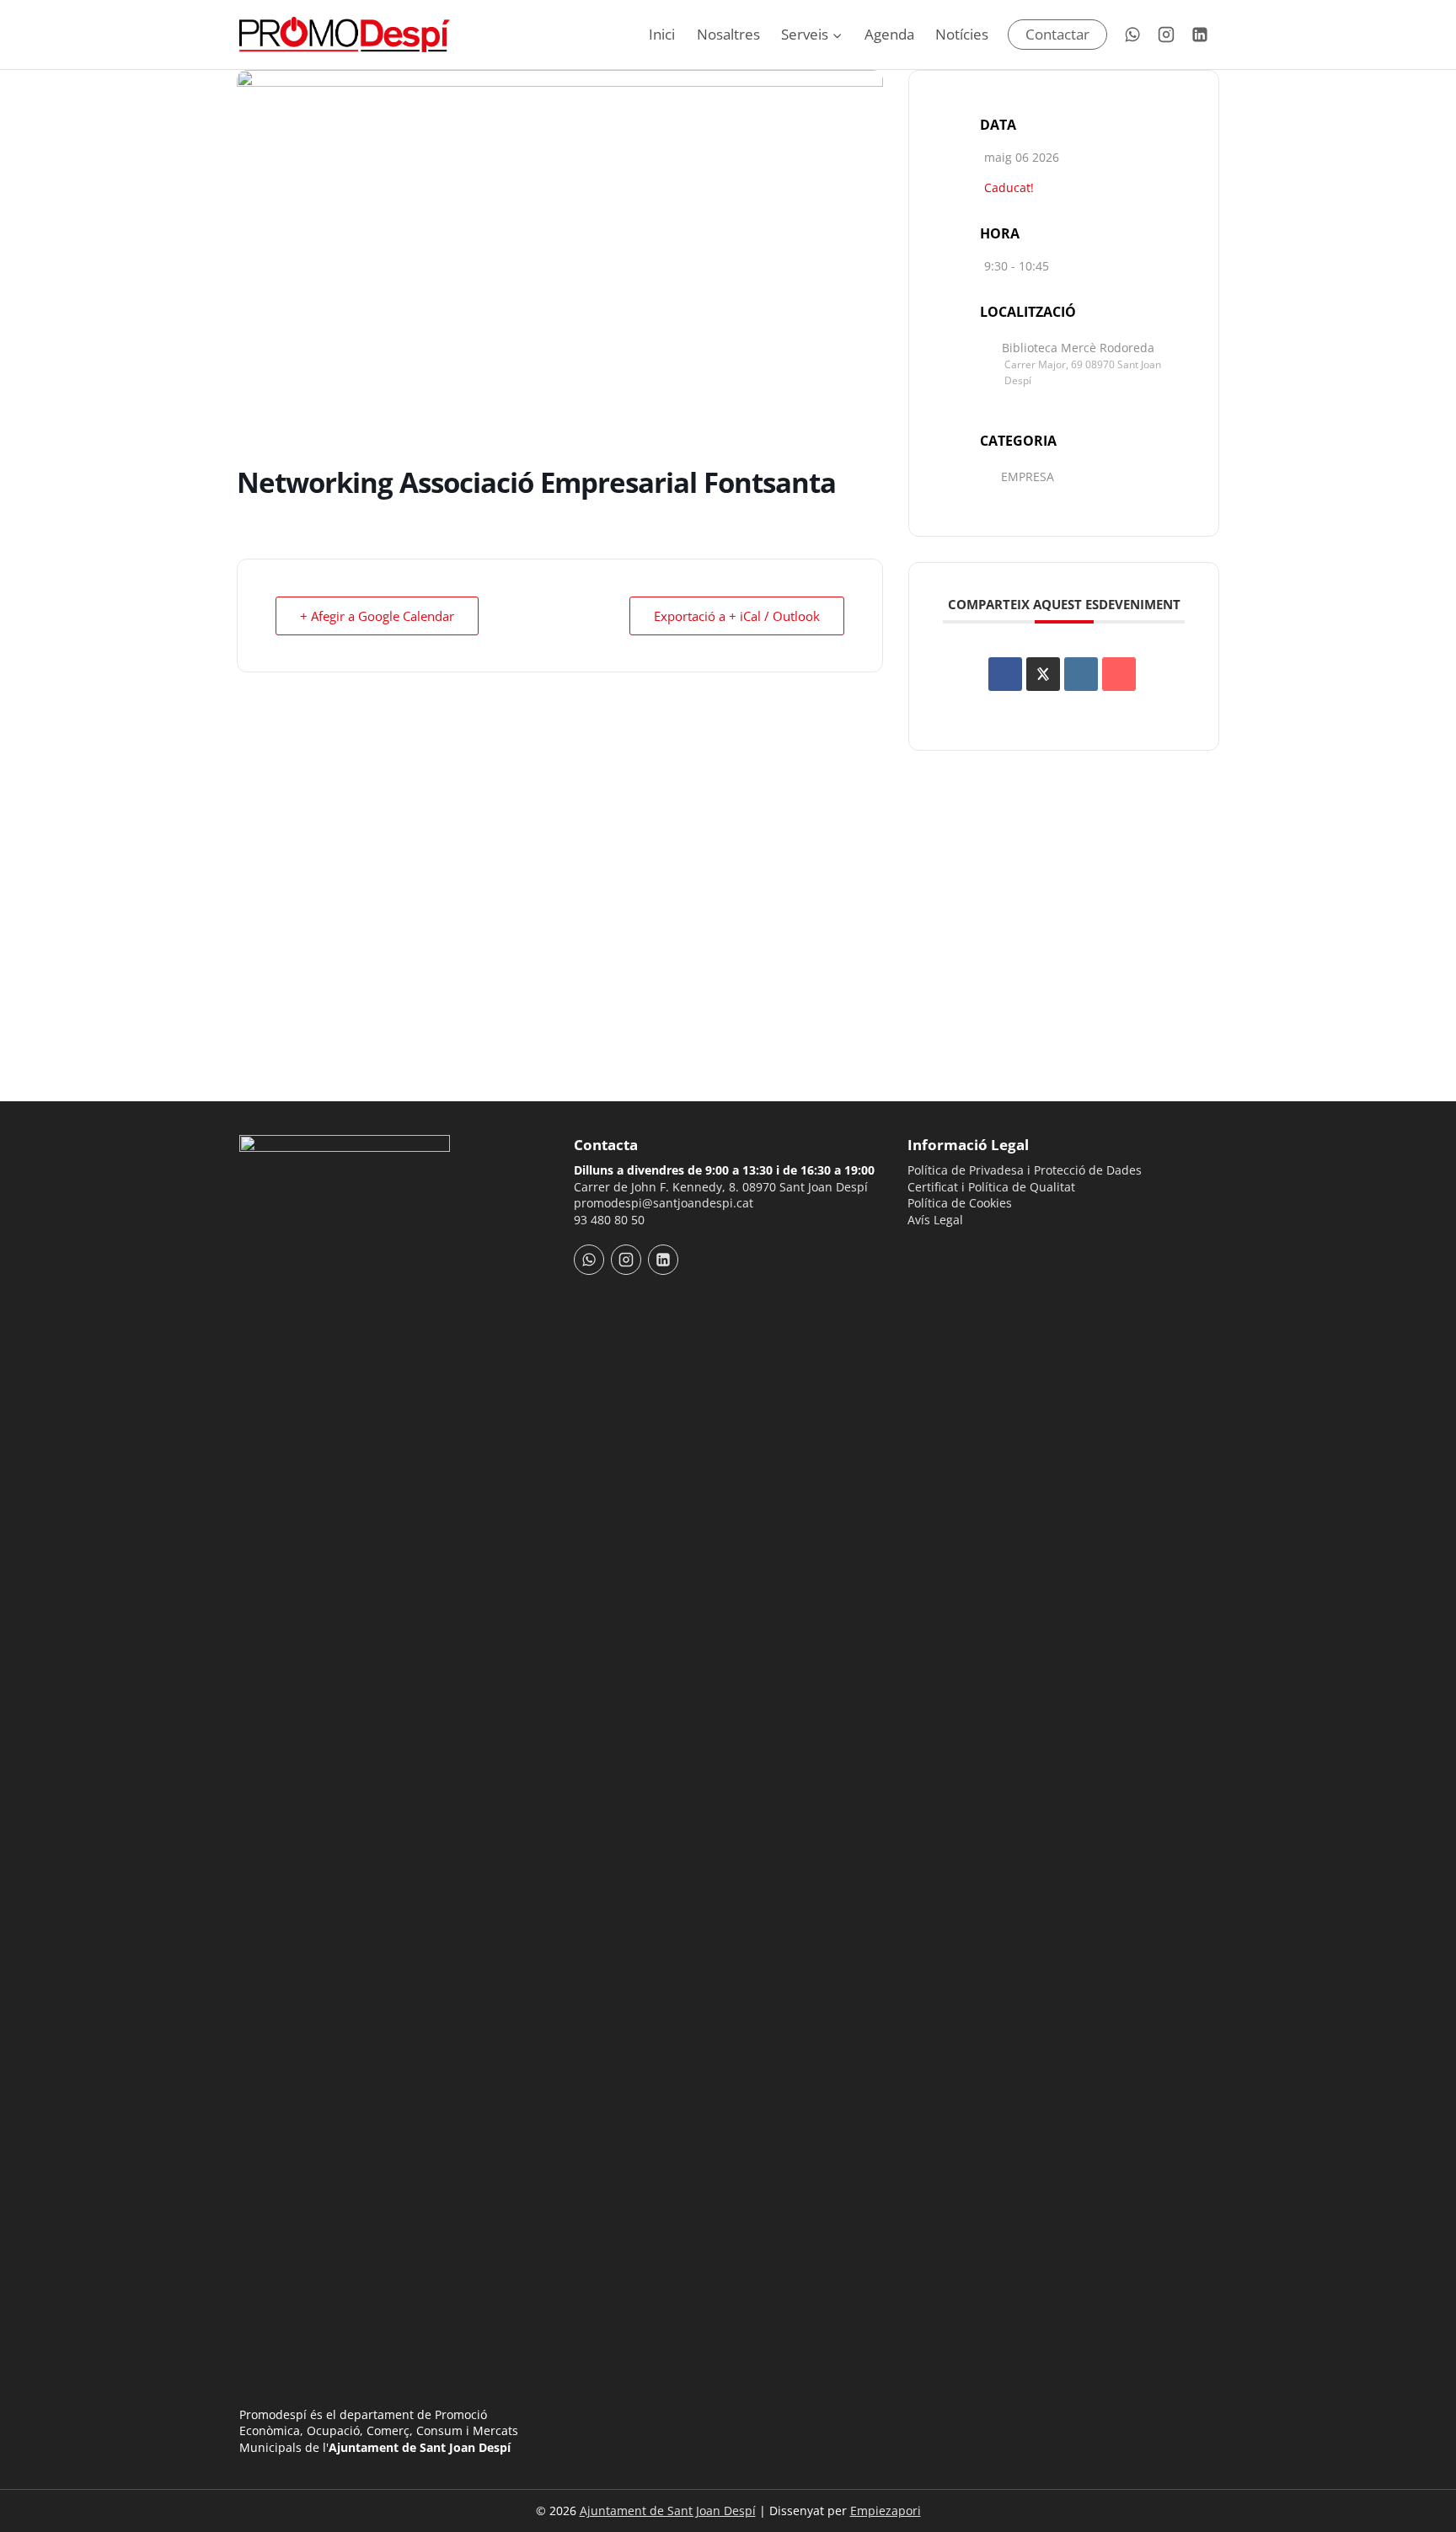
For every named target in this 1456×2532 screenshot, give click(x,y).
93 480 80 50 (609, 1220)
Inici (662, 34)
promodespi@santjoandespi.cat (664, 1203)
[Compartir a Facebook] (1005, 674)
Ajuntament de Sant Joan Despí (668, 2511)
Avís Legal (935, 1220)
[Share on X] (1043, 674)
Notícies (962, 34)
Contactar (1057, 34)
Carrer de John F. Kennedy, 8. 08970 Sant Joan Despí (721, 1187)
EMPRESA (1028, 476)
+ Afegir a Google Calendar (377, 616)
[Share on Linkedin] (1081, 674)
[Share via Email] (1119, 674)
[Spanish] (939, 1251)
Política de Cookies (960, 1203)
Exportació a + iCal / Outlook (737, 616)
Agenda (889, 34)
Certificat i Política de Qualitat (991, 1187)
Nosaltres (728, 34)
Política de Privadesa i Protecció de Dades (1025, 1170)
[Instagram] (1166, 35)
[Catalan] (918, 1251)
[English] (961, 1251)
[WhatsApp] (1132, 35)
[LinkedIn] (1200, 35)
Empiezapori (886, 2511)
